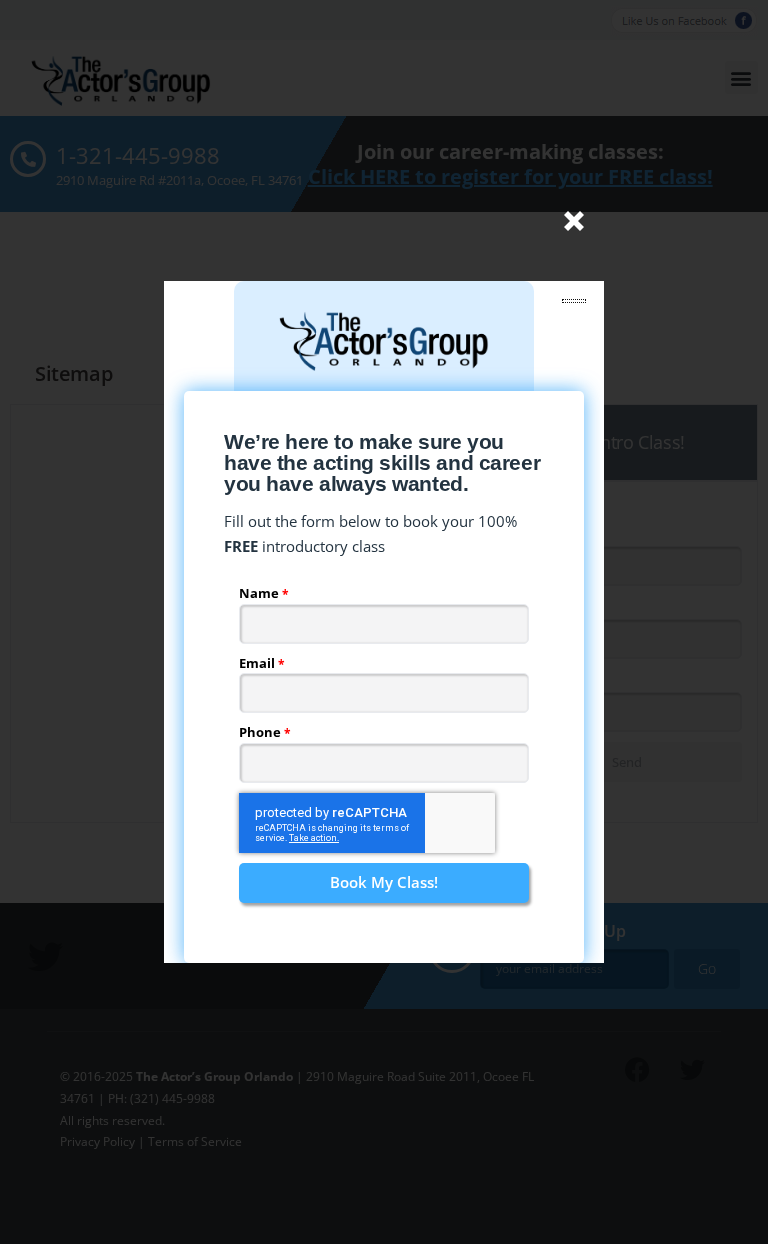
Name (260, 593)
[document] (384, 622)
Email (258, 663)
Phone (261, 732)
